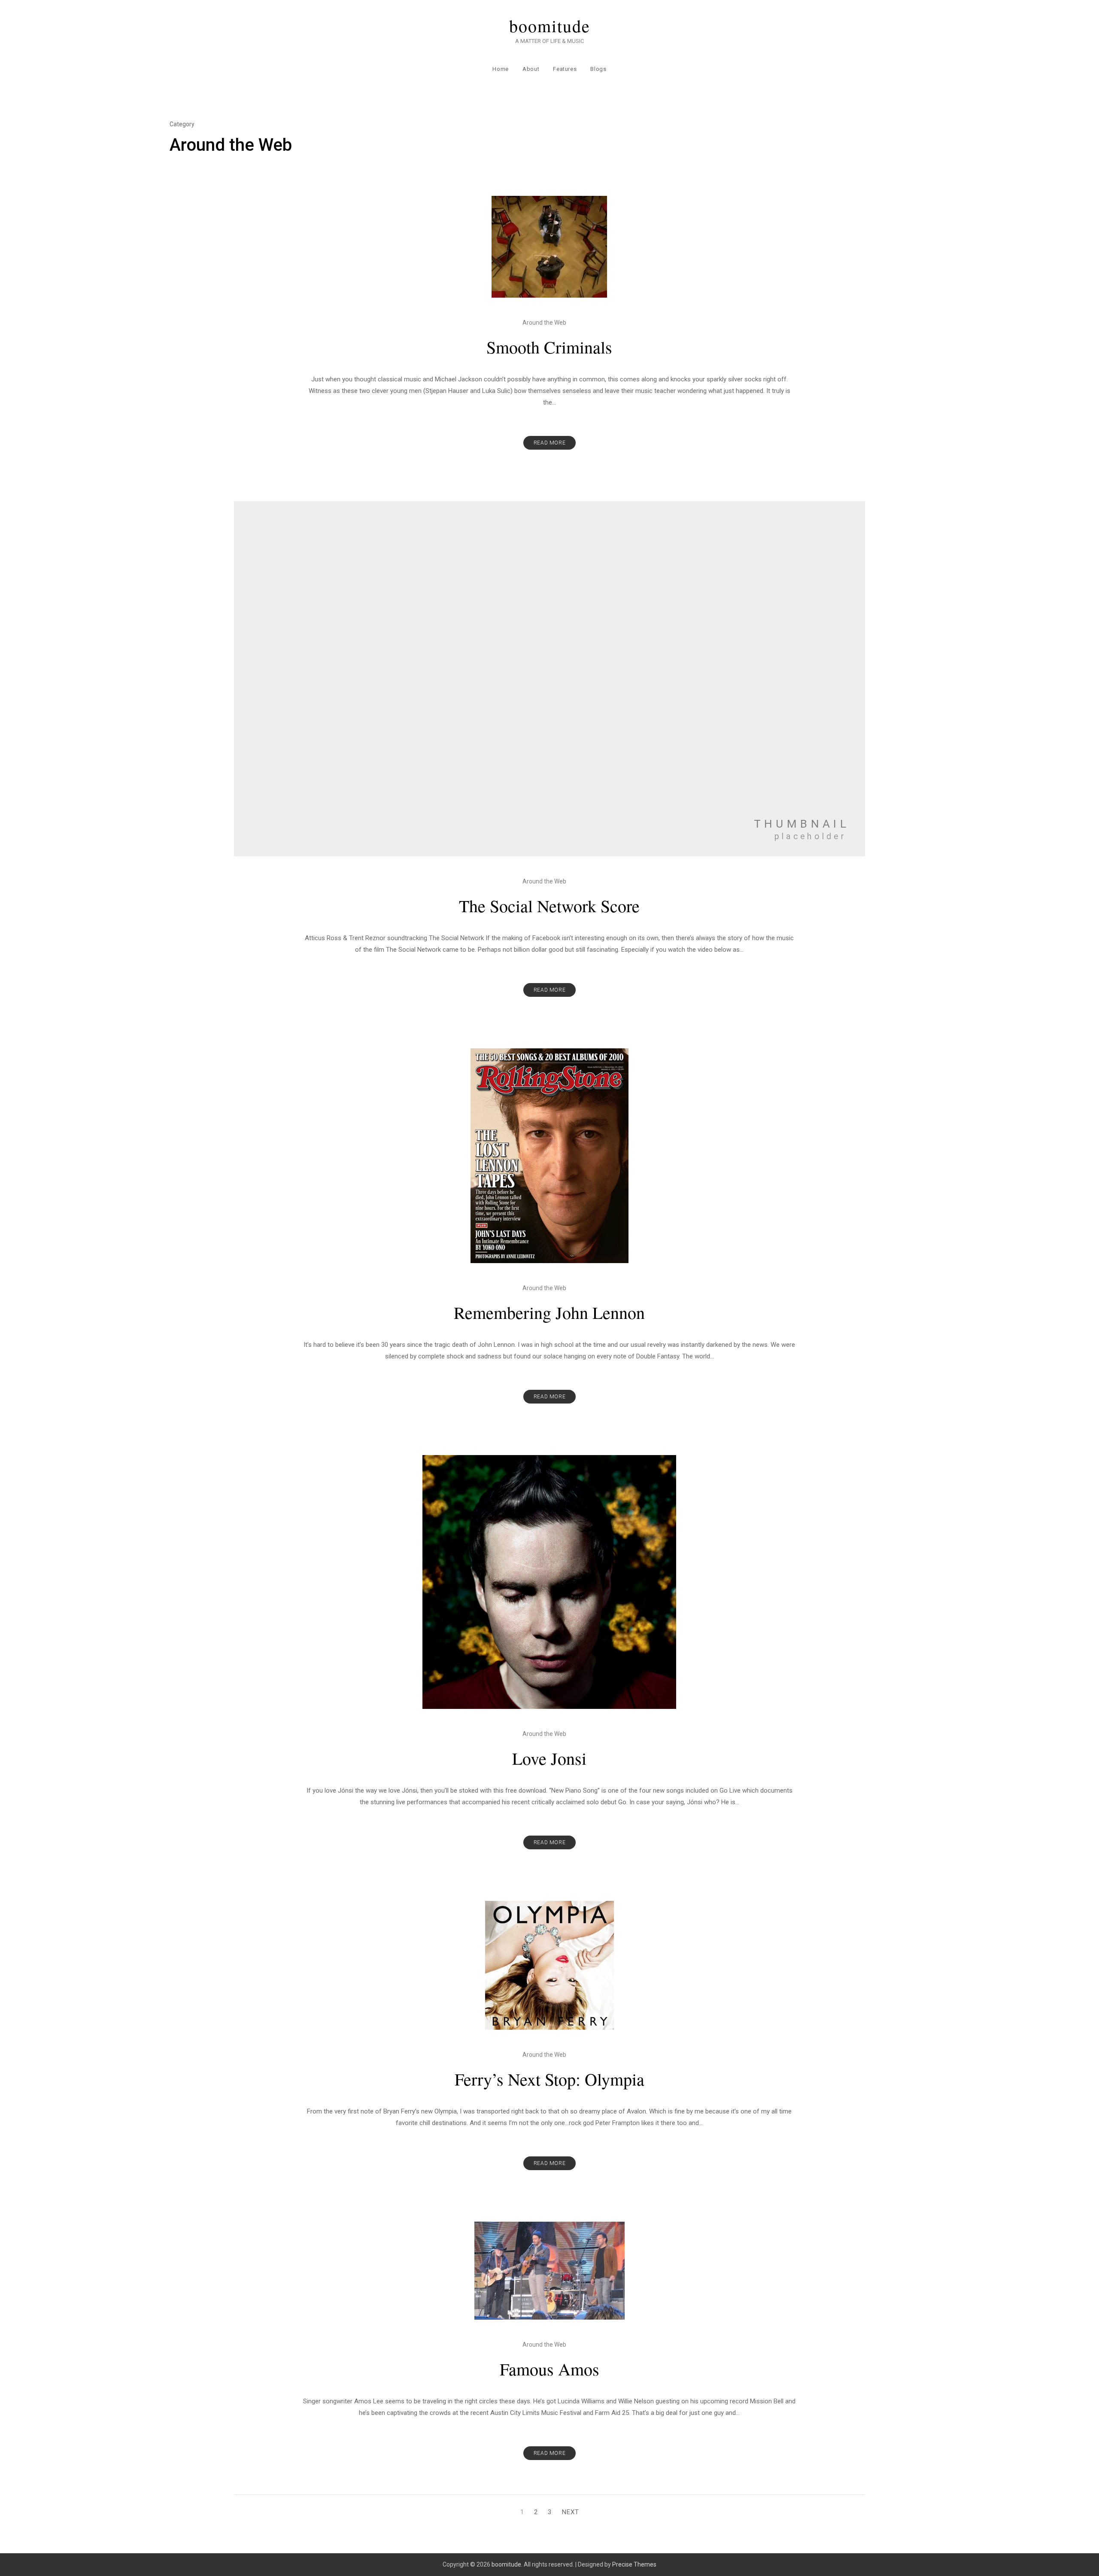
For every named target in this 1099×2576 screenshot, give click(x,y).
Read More (549, 443)
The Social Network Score (549, 906)
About (531, 69)
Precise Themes (634, 2564)
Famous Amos (549, 2369)
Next (571, 2512)
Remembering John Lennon (549, 1312)
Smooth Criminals (549, 347)
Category (182, 124)
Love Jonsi (549, 1758)
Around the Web (544, 323)
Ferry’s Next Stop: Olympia (549, 2079)
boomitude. (507, 2564)
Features (565, 69)
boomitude (550, 26)
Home (501, 69)
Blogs (598, 69)
